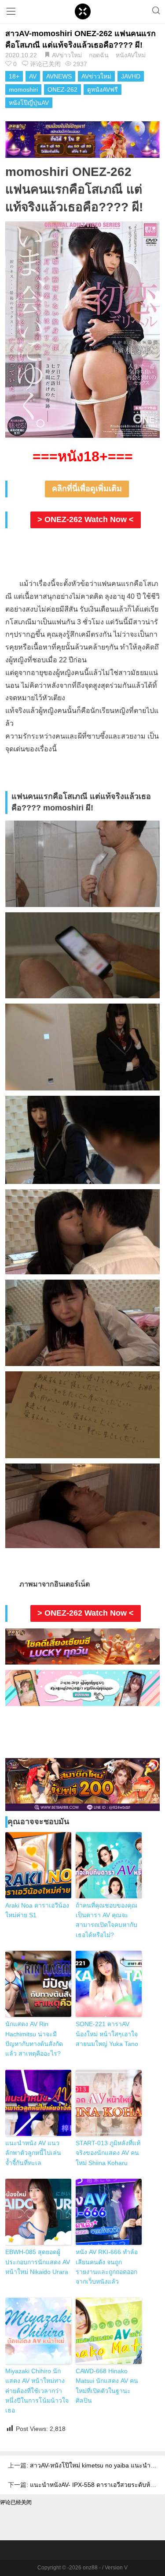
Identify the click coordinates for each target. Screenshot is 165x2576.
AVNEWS (59, 76)
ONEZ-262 (62, 90)
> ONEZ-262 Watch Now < (86, 519)
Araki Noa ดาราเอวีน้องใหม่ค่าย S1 (37, 1910)
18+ (14, 76)
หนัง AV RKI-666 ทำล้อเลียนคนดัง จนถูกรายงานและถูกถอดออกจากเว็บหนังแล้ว (107, 2267)
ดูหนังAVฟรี (103, 90)
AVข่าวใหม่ (67, 55)
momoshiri (23, 90)
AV (33, 76)
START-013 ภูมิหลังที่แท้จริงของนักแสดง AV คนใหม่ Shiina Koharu (108, 2153)
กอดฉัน (99, 55)
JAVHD (131, 76)
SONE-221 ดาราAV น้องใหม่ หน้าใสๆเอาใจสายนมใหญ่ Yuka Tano (107, 2034)
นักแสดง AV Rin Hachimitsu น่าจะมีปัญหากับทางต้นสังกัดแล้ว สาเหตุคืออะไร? (34, 2039)
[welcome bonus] (82, 139)
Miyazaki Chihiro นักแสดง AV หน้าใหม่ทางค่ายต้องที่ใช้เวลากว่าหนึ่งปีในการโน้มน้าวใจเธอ (37, 2391)
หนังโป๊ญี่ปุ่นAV (29, 103)
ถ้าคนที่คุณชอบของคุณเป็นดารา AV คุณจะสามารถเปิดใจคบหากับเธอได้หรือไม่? (106, 1920)
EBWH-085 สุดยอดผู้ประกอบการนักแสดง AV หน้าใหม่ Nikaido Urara (38, 2262)
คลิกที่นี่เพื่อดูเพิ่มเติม (87, 489)
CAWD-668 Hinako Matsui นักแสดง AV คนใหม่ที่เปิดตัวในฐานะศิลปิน (107, 2386)
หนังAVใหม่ (131, 55)
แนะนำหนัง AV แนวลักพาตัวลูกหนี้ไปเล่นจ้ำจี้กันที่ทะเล (33, 2153)
